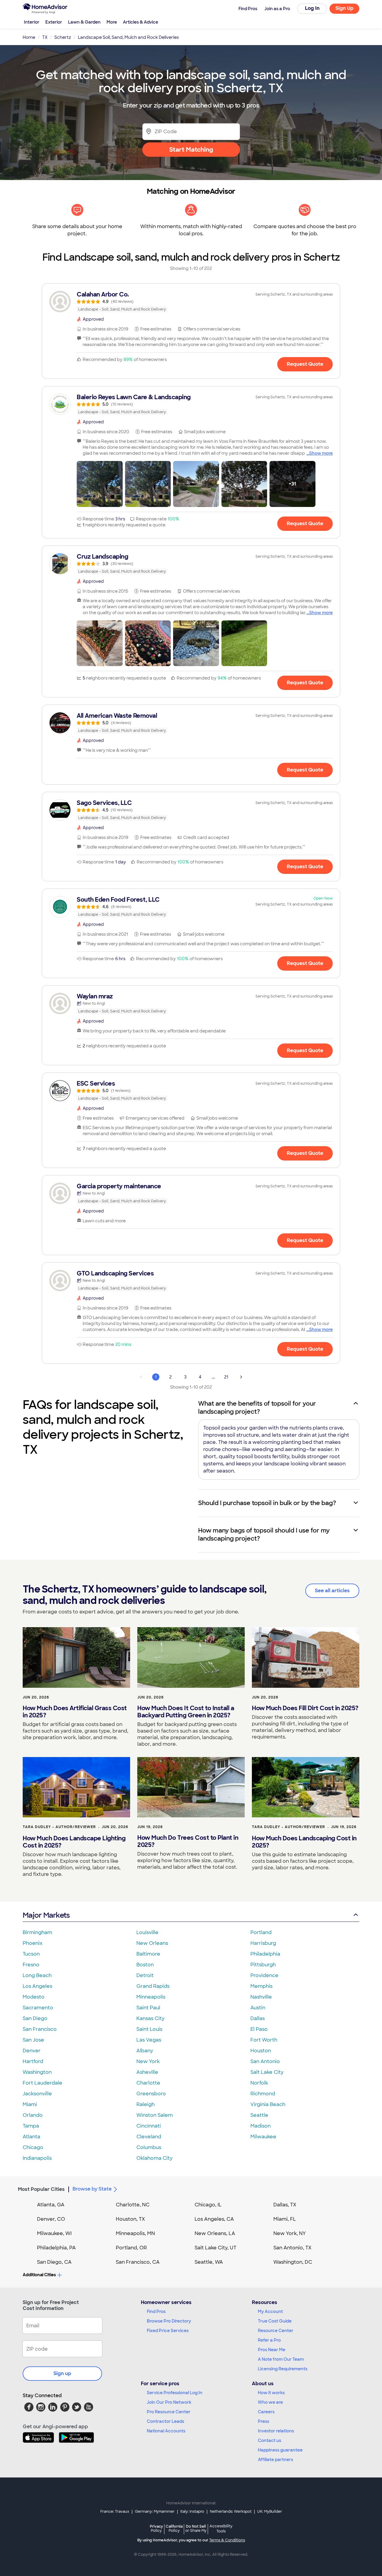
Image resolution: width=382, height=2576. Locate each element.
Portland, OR (131, 2248)
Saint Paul (148, 2008)
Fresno (31, 1965)
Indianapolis (37, 2158)
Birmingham (37, 1932)
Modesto (34, 1997)
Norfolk (259, 2083)
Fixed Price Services (168, 2331)
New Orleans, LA (215, 2233)
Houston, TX (130, 2219)
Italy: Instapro (192, 2512)
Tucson (31, 1954)
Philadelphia (265, 1954)
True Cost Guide (275, 2321)
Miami (30, 2104)
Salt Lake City (267, 2072)
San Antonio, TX (292, 2248)
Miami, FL (285, 2219)
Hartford (33, 2061)
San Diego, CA (54, 2262)
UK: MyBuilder (270, 2512)
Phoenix (33, 1943)
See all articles (332, 1591)
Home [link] (29, 37)
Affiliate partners (275, 2460)
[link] (191, 302)
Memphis (261, 1986)
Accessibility (221, 2529)
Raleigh (145, 2104)
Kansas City (150, 2018)
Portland (261, 1932)
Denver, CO (51, 2219)
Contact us (269, 2440)
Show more (321, 453)
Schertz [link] (63, 37)
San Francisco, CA (138, 2262)
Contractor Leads (165, 2421)
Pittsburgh (263, 1965)
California (174, 2528)
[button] (100, 484)
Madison (261, 2126)
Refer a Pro (269, 2340)
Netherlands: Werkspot (231, 2512)
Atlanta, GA (51, 2205)
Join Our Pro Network (169, 2402)
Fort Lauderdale (43, 2083)
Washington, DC (293, 2262)
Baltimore (148, 1954)
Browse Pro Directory (169, 2321)
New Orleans (152, 1943)
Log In (312, 8)
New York (148, 2061)
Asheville (147, 2072)
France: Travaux (115, 2512)
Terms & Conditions (227, 2540)
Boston (145, 1965)
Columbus (149, 2147)
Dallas (258, 2018)
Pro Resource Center (169, 2412)
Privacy (156, 2528)
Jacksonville (37, 2094)
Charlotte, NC (133, 2205)
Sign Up (345, 8)
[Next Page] (241, 1377)
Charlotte (148, 2083)
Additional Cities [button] (39, 2275)
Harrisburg (263, 1943)
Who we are (270, 2402)
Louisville (147, 1932)
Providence (264, 1975)
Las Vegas (149, 2040)
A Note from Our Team (281, 2359)
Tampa (31, 2126)
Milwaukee (263, 2137)
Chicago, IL (208, 2205)
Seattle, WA (209, 2262)
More (112, 22)
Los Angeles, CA (214, 2219)
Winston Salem (155, 2115)
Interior (32, 22)
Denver (32, 2051)
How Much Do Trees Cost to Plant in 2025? (188, 1841)
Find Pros (156, 2311)
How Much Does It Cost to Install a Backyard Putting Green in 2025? (186, 1712)
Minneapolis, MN (135, 2233)
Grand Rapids (153, 1986)
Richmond (263, 2094)
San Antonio (265, 2061)
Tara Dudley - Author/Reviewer (59, 1827)
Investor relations (276, 2431)
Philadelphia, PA (56, 2248)
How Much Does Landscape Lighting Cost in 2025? (74, 1842)
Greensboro (151, 2094)
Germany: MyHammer (155, 2512)
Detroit (145, 1975)
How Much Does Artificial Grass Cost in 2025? (75, 1712)
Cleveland (149, 2137)
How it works (271, 2393)
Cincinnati (149, 2126)
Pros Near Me (272, 2350)
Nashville (261, 1997)
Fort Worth (264, 2040)
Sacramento (38, 2008)
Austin (258, 2008)
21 (226, 1377)
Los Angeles (37, 1986)
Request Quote (305, 364)
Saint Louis (149, 2029)
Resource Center (276, 2331)
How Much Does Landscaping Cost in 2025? (304, 1842)
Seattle (259, 2115)
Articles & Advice (141, 22)
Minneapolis (151, 1997)
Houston (261, 2051)
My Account (270, 2311)
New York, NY (290, 2233)
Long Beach (37, 1975)
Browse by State (92, 2189)
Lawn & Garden (84, 22)
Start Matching (191, 150)
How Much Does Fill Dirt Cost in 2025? (305, 1708)
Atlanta (31, 2137)
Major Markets (46, 1915)
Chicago (33, 2147)
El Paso (259, 2029)
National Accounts (166, 2431)
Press (264, 2421)
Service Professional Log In (175, 2393)
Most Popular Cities (41, 2189)
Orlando (33, 2115)
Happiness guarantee (280, 2450)
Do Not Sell (196, 2528)
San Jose (33, 2040)
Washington (37, 2072)
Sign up (62, 2373)
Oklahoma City (154, 2158)
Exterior (54, 22)
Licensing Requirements (283, 2369)
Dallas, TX (285, 2205)
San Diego (35, 2018)
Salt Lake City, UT (215, 2248)
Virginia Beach (268, 2104)
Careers (266, 2412)
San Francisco (40, 2029)
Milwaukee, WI (54, 2233)
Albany (145, 2051)
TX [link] (45, 37)
